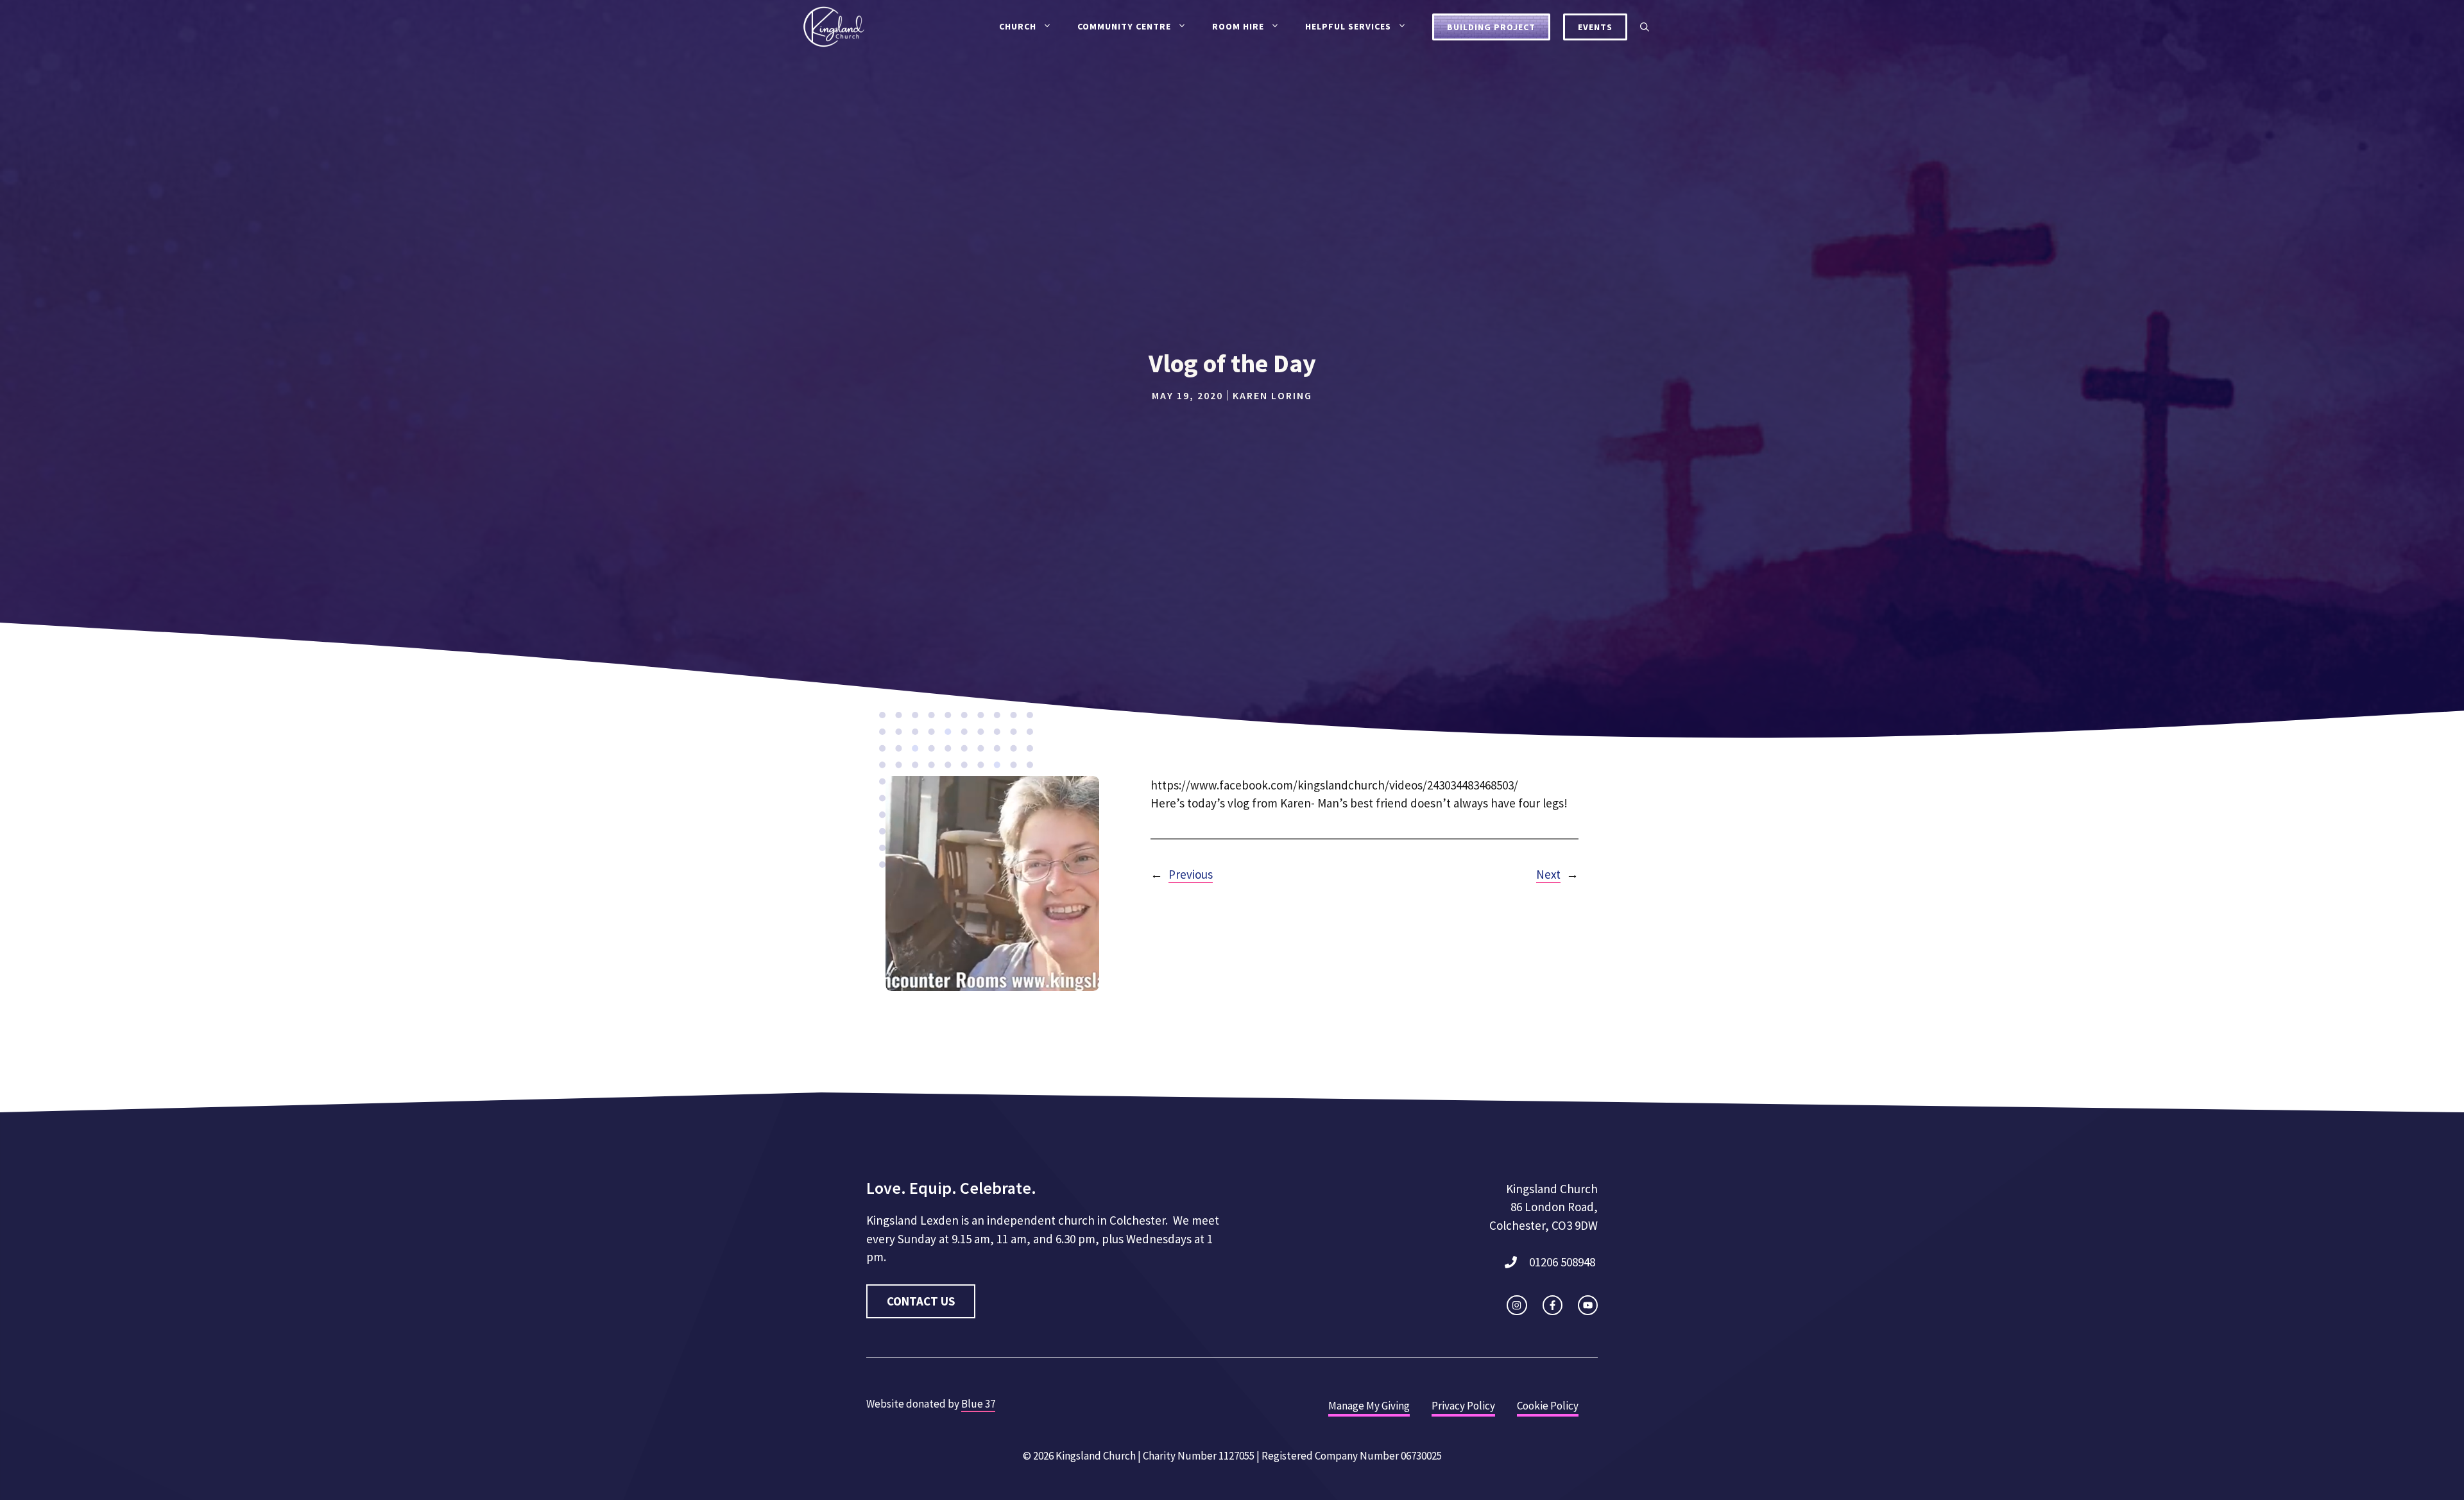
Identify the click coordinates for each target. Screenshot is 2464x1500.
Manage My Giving (1369, 1406)
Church (1018, 26)
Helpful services (1348, 26)
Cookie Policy (1548, 1406)
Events (1595, 27)
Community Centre (1124, 26)
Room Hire (1238, 26)
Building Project (1491, 27)
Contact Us (921, 1301)
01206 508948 (1562, 1262)
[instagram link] (1517, 1305)
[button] (1645, 27)
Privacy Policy (1463, 1406)
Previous (1191, 874)
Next (1548, 874)
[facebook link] (1553, 1305)
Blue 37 (978, 1404)
